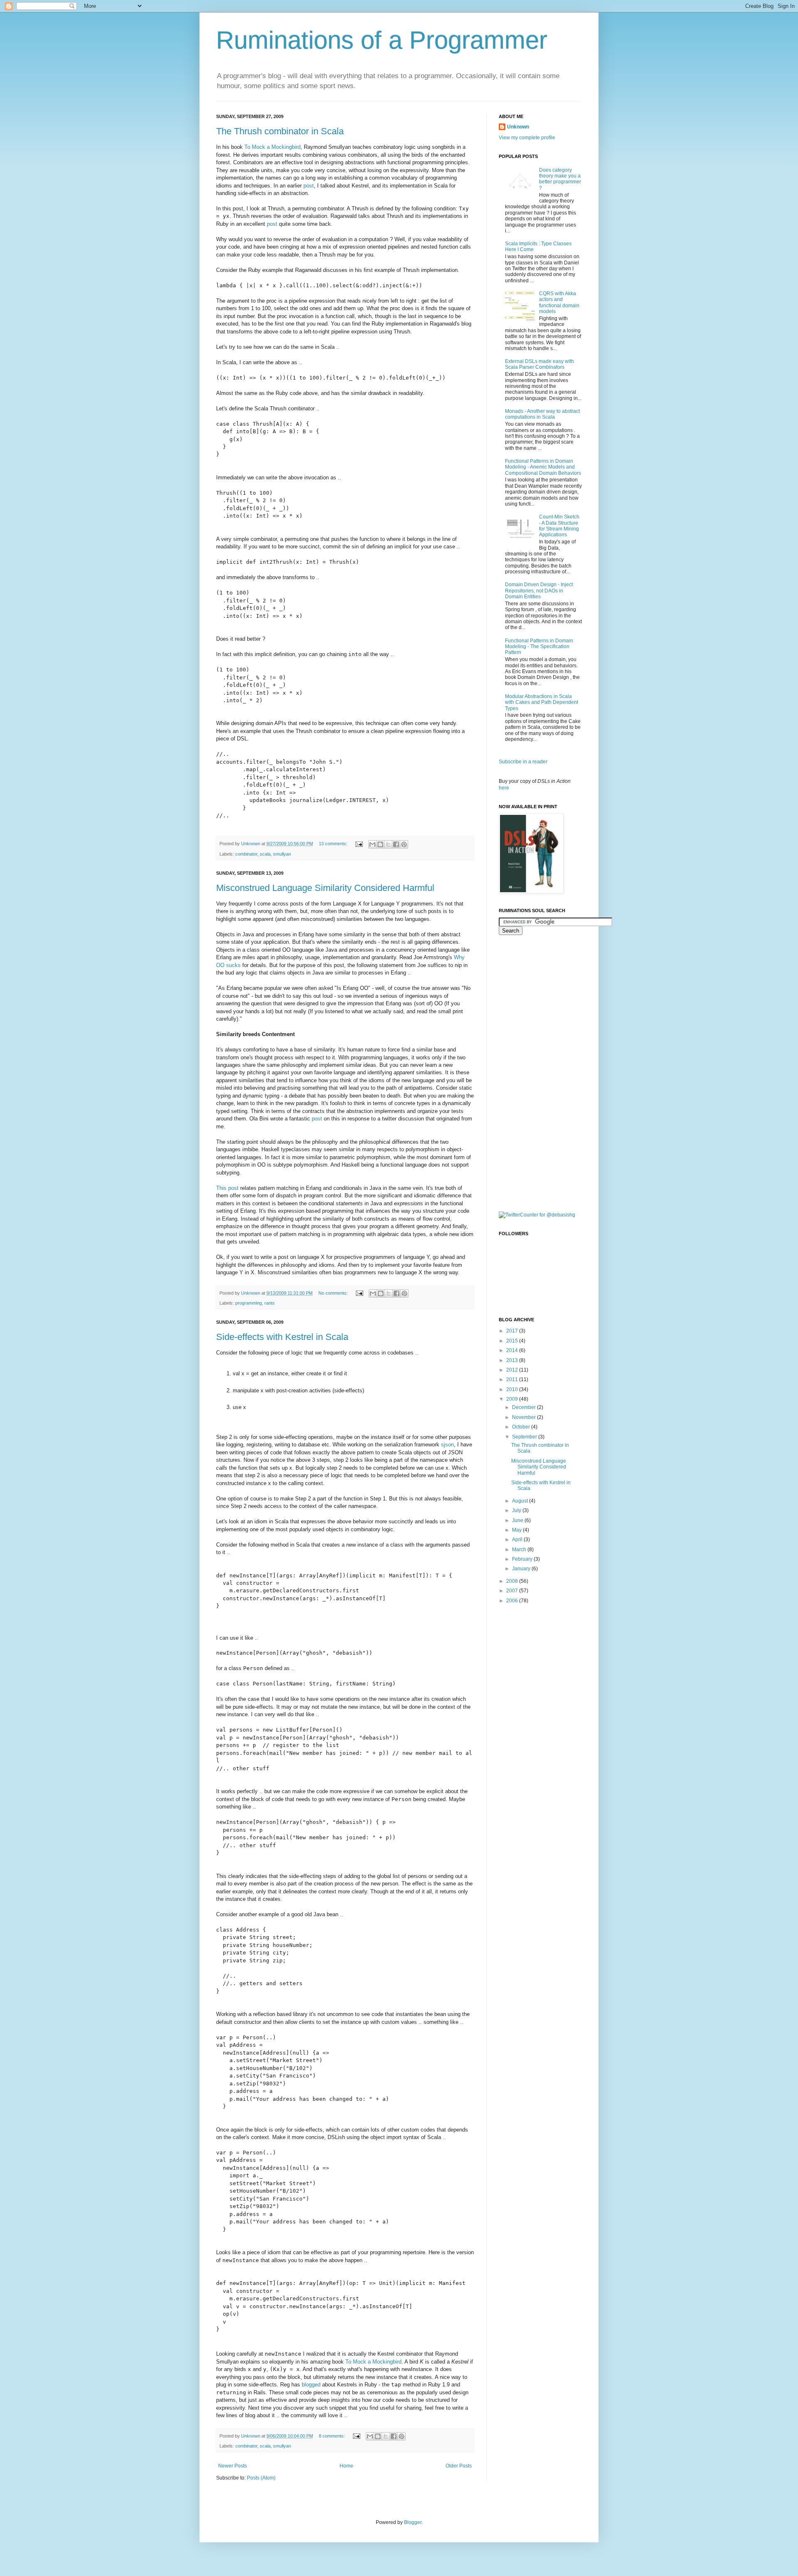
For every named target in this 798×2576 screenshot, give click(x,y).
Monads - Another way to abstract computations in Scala (542, 414)
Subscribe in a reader (523, 762)
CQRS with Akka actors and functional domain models (559, 302)
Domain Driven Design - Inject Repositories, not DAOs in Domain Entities (539, 591)
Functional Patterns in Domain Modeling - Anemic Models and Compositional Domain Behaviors (543, 467)
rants (270, 1303)
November (525, 1417)
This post (227, 1188)
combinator (246, 854)
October (522, 1427)
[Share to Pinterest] (404, 844)
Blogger (413, 2522)
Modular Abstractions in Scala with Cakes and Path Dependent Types (542, 702)
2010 (513, 1389)
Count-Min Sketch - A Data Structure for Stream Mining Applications (559, 526)
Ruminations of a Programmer (382, 40)
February (523, 1559)
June (518, 1520)
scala (265, 854)
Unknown (518, 127)
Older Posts (459, 2466)
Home (346, 2466)
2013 (513, 1360)
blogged (311, 2385)
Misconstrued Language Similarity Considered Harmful (325, 888)
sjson (447, 1445)
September (525, 1437)
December (525, 1407)
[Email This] (372, 844)
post (309, 186)
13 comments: (334, 844)
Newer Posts (233, 2466)
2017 (513, 1331)
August (521, 1501)
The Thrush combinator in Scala (280, 131)
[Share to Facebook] (396, 844)
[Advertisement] (532, 1072)
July (517, 1510)
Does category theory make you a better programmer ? (560, 179)
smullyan (282, 854)
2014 (513, 1350)
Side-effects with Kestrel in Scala (282, 1337)
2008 (513, 1581)
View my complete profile (527, 138)
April (518, 1540)
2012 (513, 1370)
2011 (513, 1379)
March (520, 1550)
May (517, 1530)
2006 (513, 1601)
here (504, 788)
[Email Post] (359, 844)
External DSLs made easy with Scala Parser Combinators (539, 364)
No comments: (334, 1293)
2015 (513, 1341)
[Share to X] (388, 844)
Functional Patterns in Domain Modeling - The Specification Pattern (539, 647)
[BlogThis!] (380, 844)
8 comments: (332, 2436)
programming (249, 1303)
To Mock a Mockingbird (272, 147)
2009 (513, 1399)
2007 (513, 1591)
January (522, 1569)
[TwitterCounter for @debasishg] (537, 1215)
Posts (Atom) (261, 2478)
